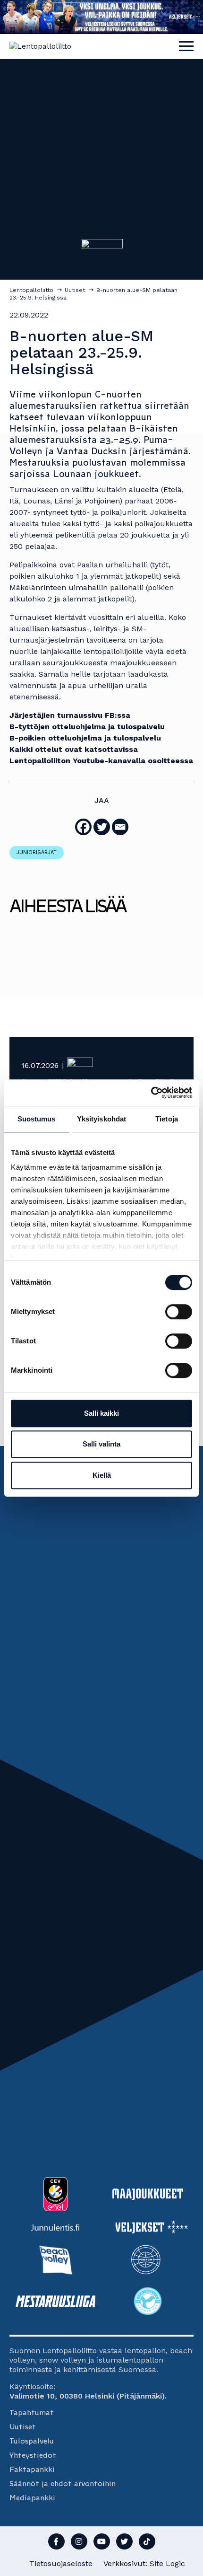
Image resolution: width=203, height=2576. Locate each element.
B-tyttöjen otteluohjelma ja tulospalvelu (87, 727)
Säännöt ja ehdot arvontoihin (63, 2483)
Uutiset (23, 2427)
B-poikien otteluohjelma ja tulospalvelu (85, 738)
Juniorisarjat (37, 852)
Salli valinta (101, 1444)
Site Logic (167, 2563)
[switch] (179, 1312)
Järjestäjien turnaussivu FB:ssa (70, 715)
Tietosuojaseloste (61, 2563)
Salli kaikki (101, 1413)
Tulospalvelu (32, 2441)
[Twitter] (102, 827)
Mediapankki (32, 2498)
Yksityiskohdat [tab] (101, 1119)
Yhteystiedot (33, 2455)
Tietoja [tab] (167, 1119)
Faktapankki (32, 2469)
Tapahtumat (32, 2413)
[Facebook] (83, 827)
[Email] (120, 827)
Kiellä (102, 1475)
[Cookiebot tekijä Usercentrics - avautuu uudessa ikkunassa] (151, 1093)
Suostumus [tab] (37, 1119)
